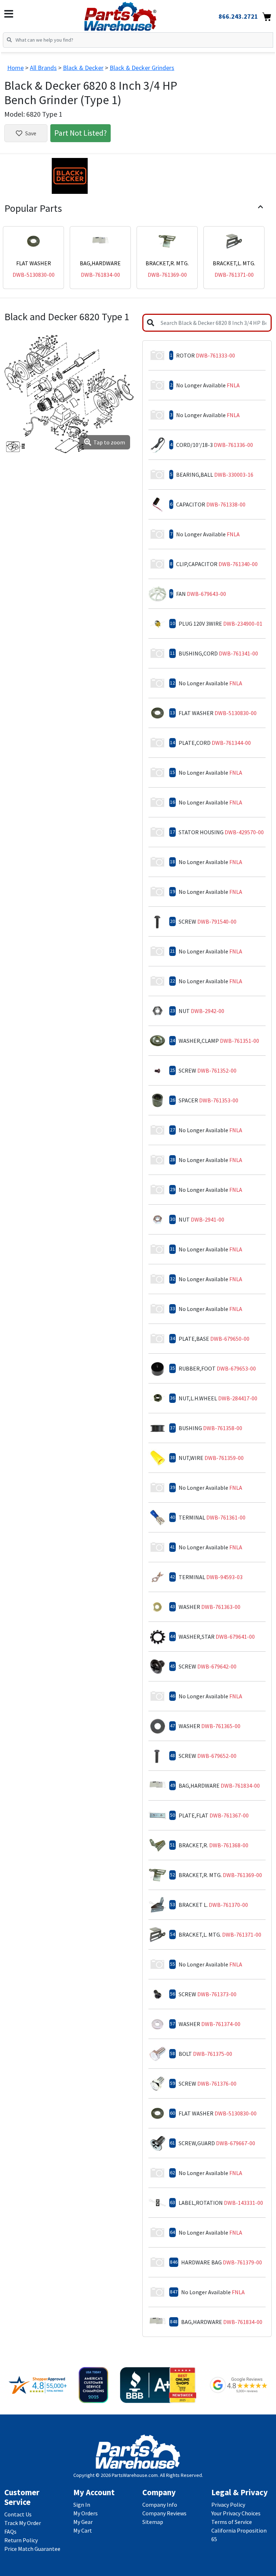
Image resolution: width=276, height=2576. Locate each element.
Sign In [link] (82, 2505)
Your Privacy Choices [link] (236, 2513)
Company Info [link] (160, 2505)
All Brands (43, 68)
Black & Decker (83, 68)
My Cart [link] (83, 2530)
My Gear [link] (83, 2522)
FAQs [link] (10, 2531)
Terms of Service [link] (232, 2522)
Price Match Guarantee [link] (32, 2549)
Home (15, 68)
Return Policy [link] (21, 2540)
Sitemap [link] (153, 2522)
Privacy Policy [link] (228, 2505)
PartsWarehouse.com (135, 2475)
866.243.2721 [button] (238, 16)
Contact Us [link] (18, 2514)
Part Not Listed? (80, 133)
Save (31, 133)
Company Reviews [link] (164, 2513)
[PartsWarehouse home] (132, 14)
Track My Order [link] (23, 2523)
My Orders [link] (86, 2513)
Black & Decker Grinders (142, 68)
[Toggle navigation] (9, 14)
